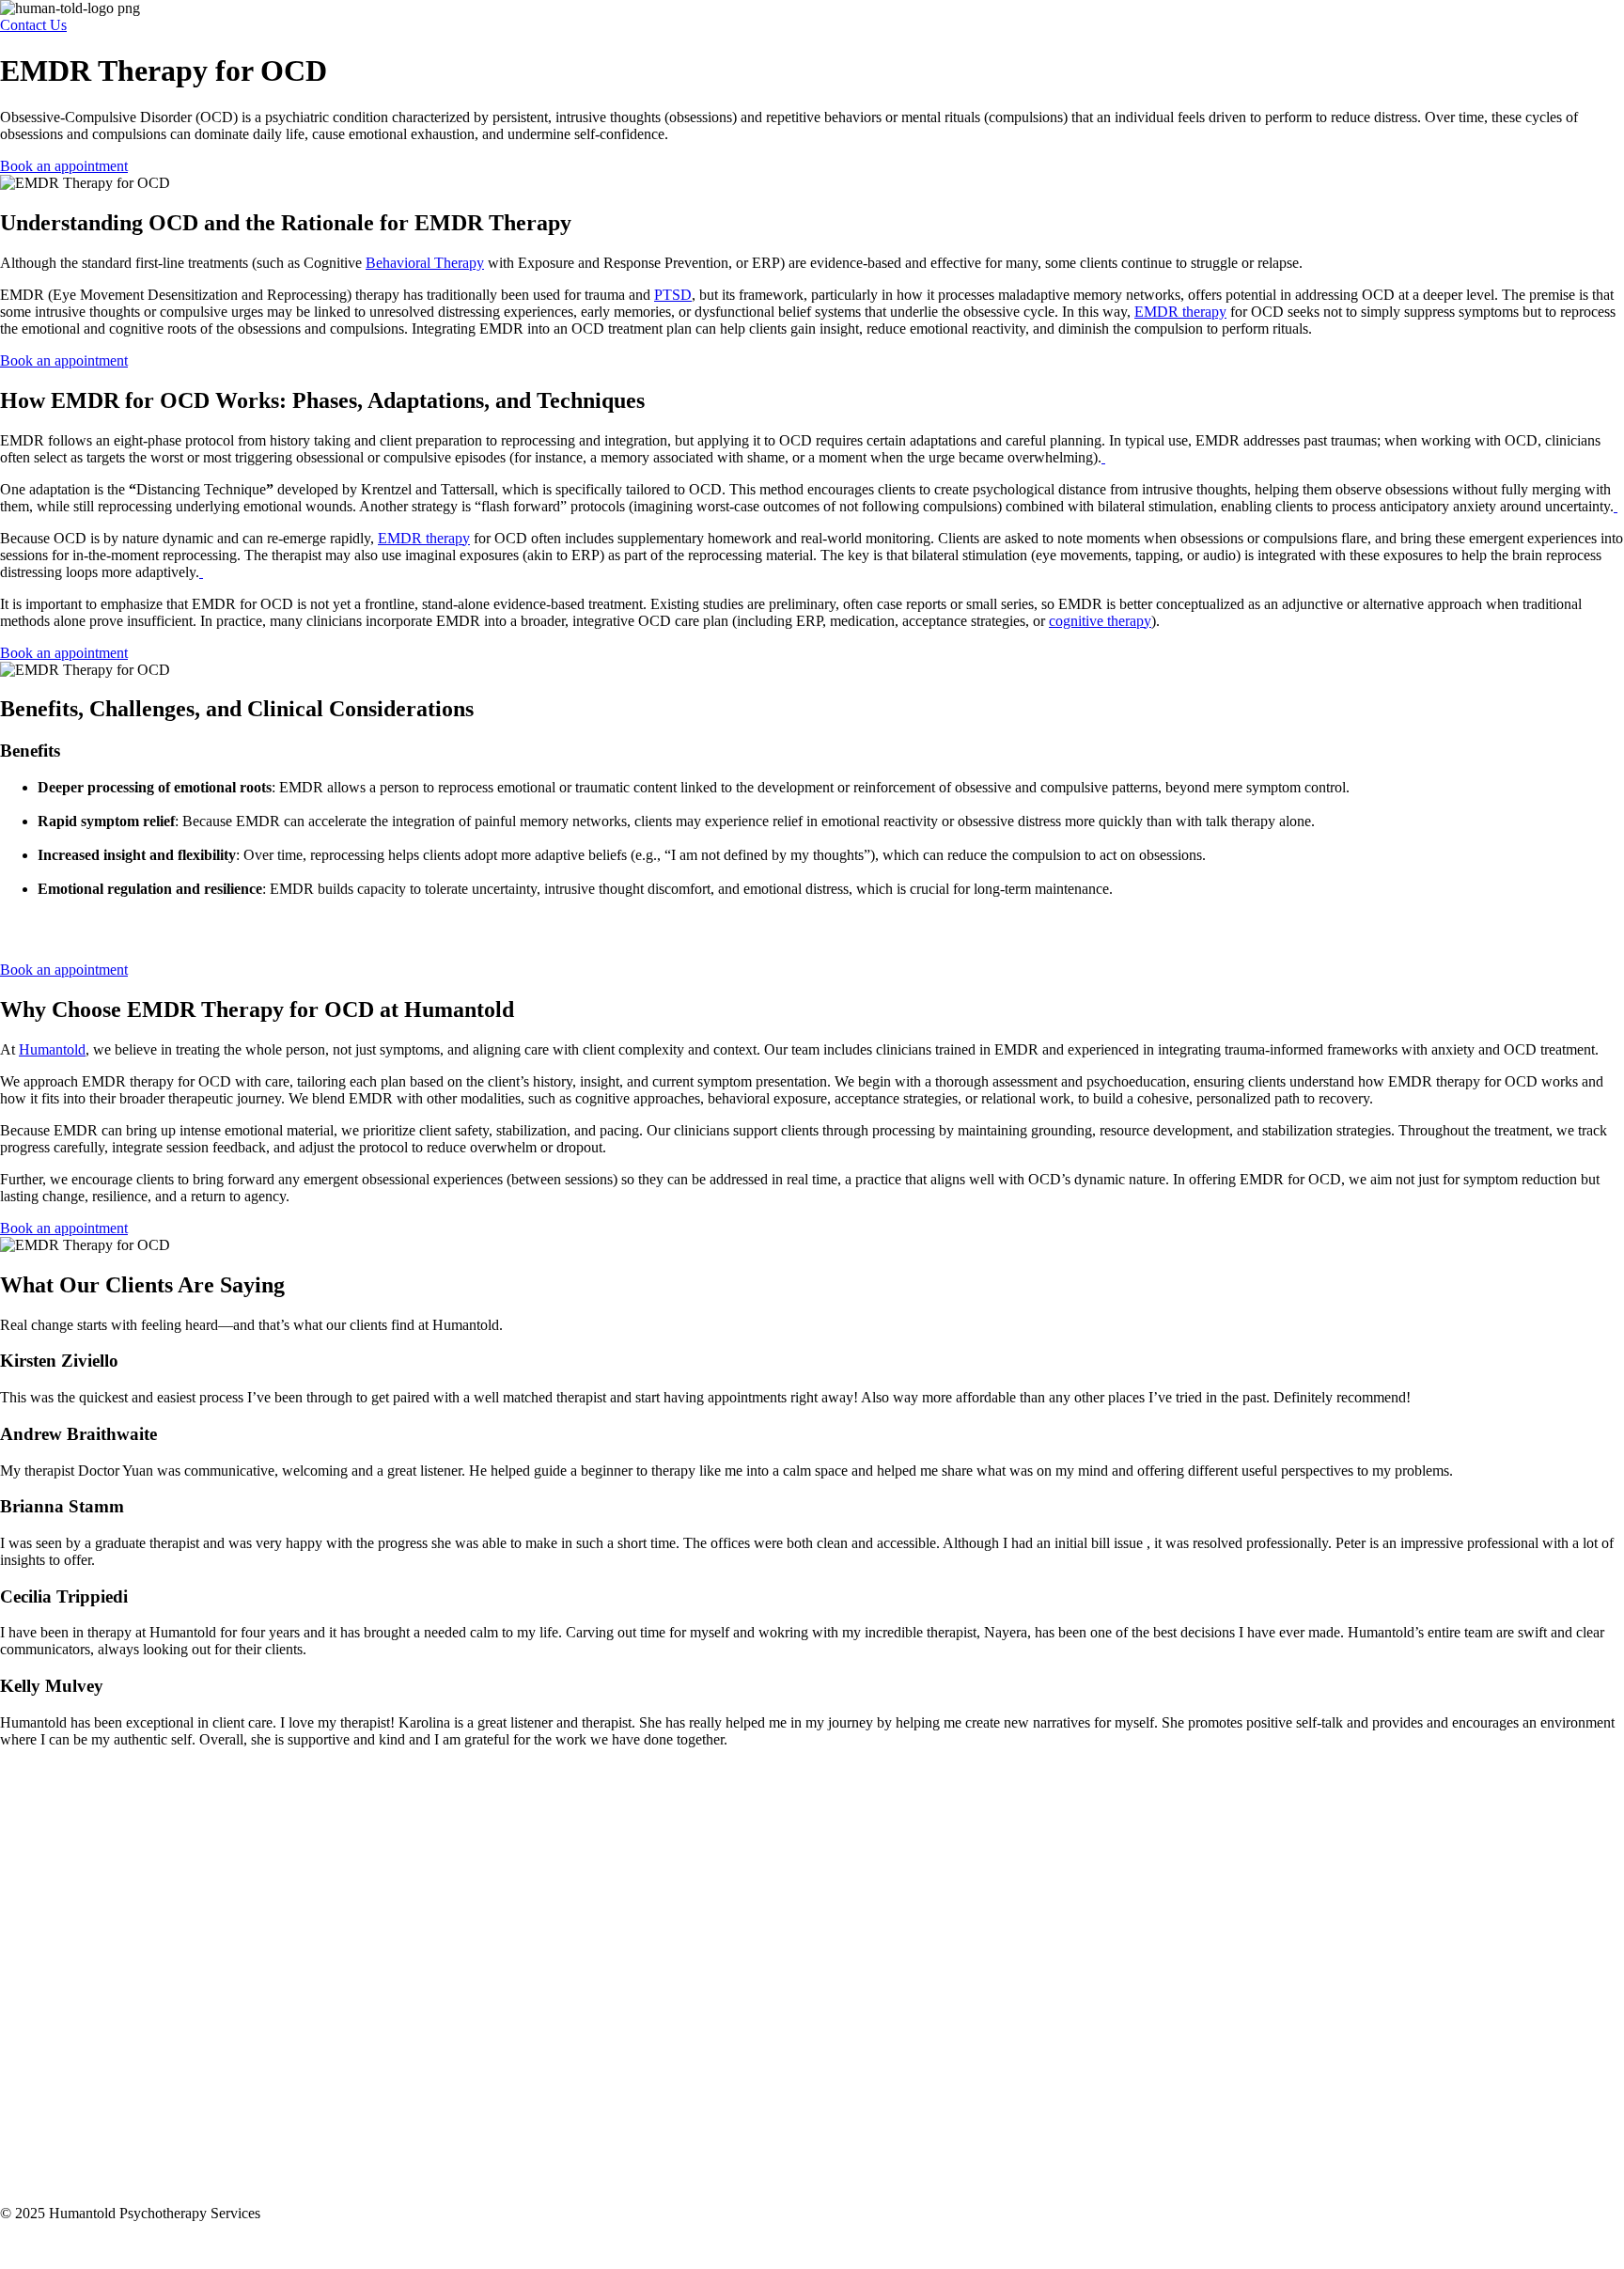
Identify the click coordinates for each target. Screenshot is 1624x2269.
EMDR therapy (1180, 312)
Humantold (52, 1049)
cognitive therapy (1100, 621)
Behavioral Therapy (425, 263)
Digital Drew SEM (141, 2245)
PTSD (673, 295)
